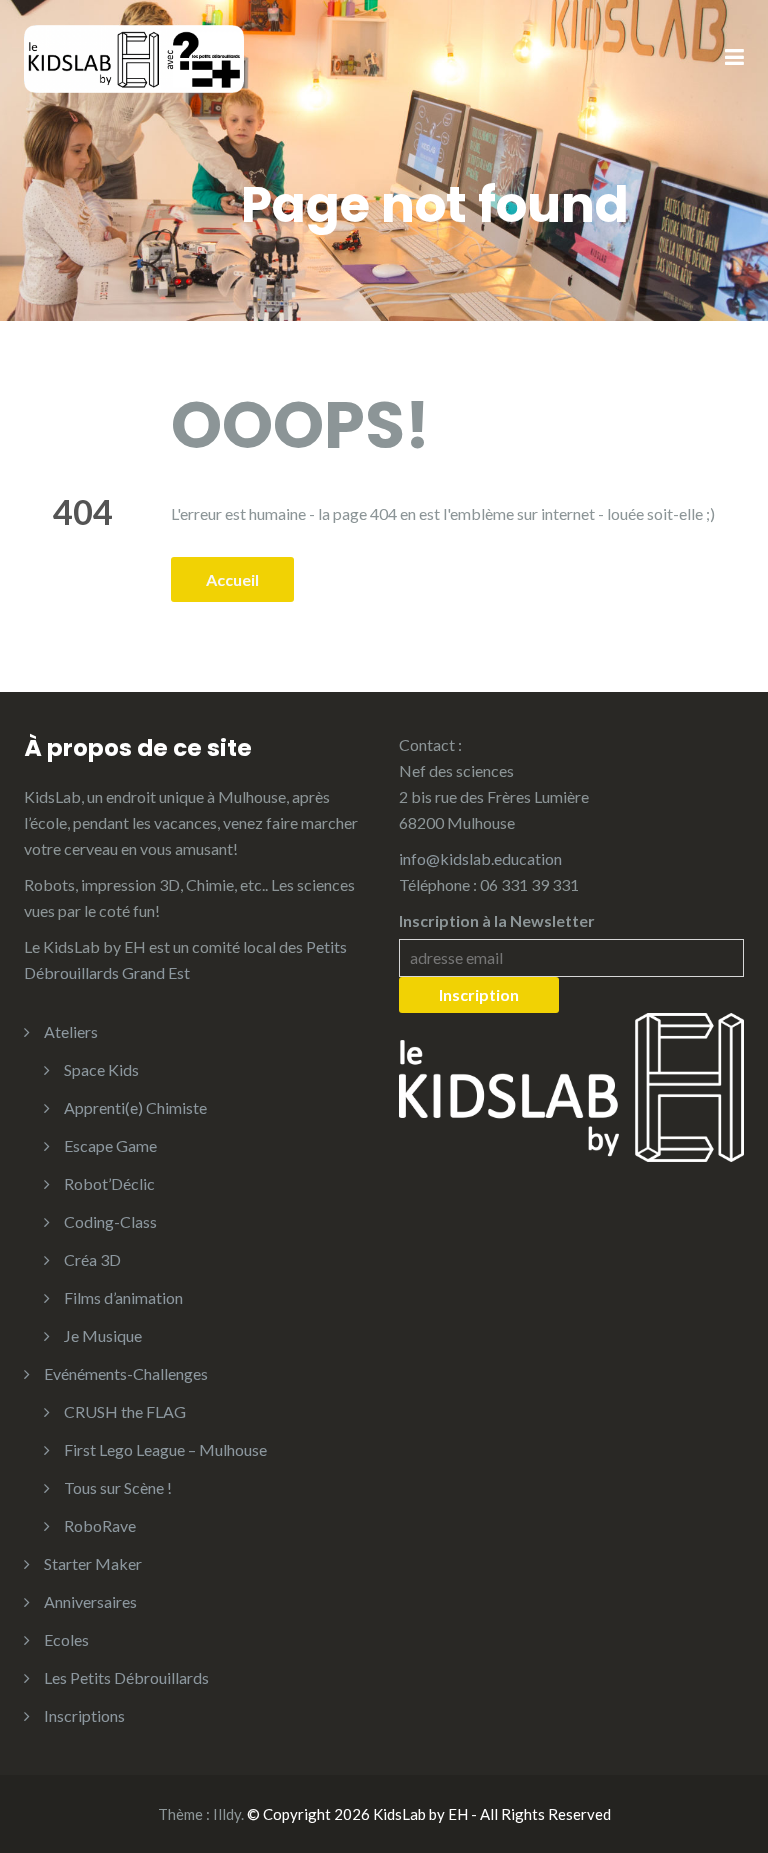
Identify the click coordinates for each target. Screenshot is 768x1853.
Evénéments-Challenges (126, 1373)
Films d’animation (123, 1297)
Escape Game (110, 1145)
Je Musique (103, 1335)
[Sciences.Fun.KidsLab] (134, 56)
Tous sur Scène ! (118, 1487)
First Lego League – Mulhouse (165, 1449)
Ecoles (66, 1639)
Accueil (232, 579)
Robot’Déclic (109, 1183)
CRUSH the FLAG (125, 1411)
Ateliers (71, 1031)
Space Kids (101, 1069)
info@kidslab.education (480, 858)
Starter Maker (93, 1563)
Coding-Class (110, 1221)
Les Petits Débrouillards (126, 1677)
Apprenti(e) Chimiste (135, 1107)
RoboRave (100, 1525)
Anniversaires (90, 1601)
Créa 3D (92, 1259)
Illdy (227, 1814)
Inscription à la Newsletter (497, 920)
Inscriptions (84, 1715)
